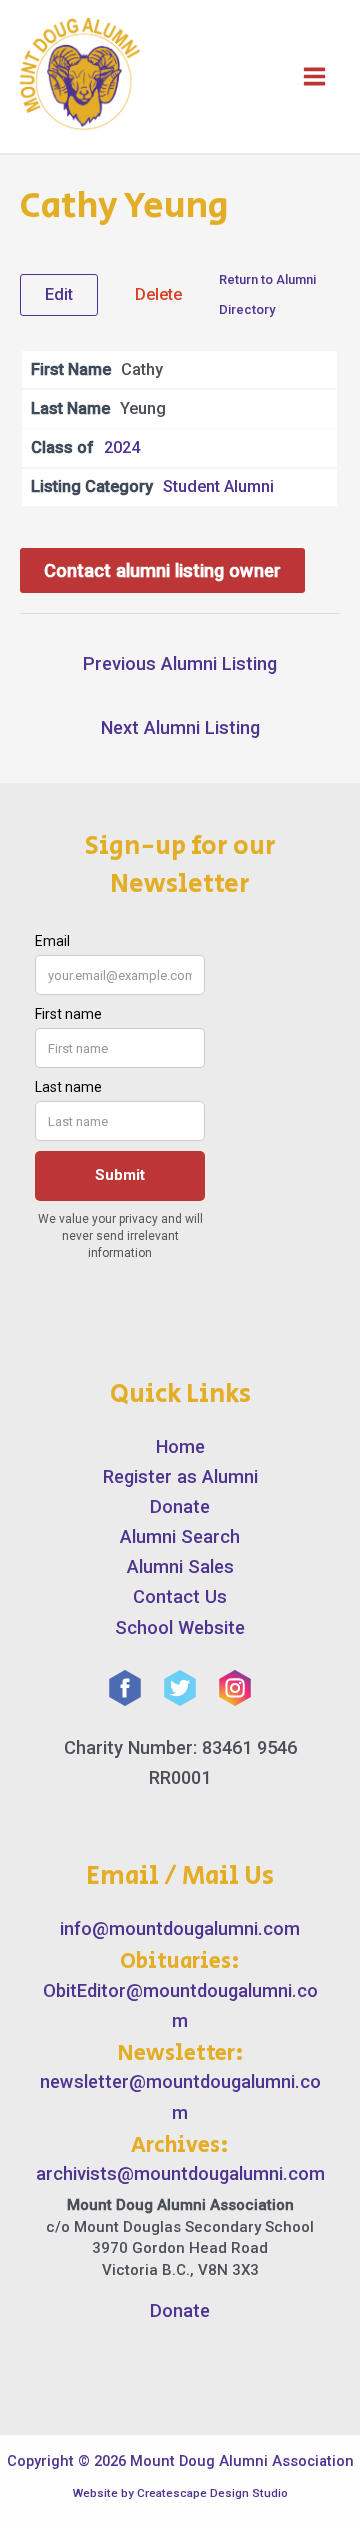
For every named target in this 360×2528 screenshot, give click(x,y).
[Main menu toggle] (314, 76)
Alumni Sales (180, 1566)
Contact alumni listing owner (162, 570)
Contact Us (180, 1596)
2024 (122, 447)
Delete (158, 294)
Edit (59, 294)
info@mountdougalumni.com (180, 1928)
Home (180, 1446)
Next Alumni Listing (180, 727)
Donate (180, 1506)
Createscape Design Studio (212, 2493)
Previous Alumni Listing (180, 663)
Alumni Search (180, 1536)
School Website (180, 1627)
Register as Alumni (180, 1476)
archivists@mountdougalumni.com (180, 2173)
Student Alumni (218, 486)
